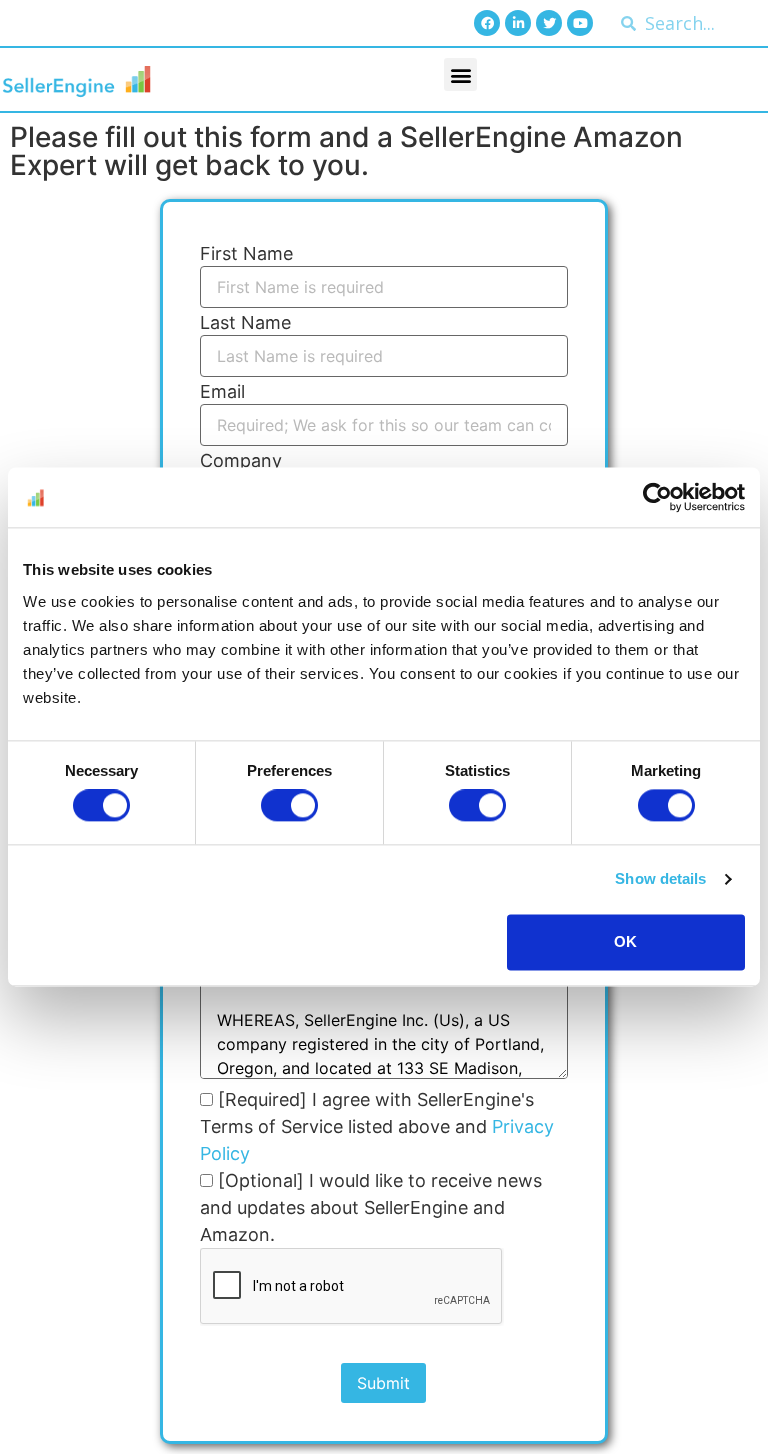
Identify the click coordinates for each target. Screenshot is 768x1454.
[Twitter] (549, 23)
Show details (660, 879)
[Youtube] (580, 23)
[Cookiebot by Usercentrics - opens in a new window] (657, 497)
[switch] (289, 806)
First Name (246, 254)
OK (625, 941)
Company (241, 461)
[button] (460, 74)
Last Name (245, 323)
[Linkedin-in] (518, 23)
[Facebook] (487, 23)
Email (222, 392)
